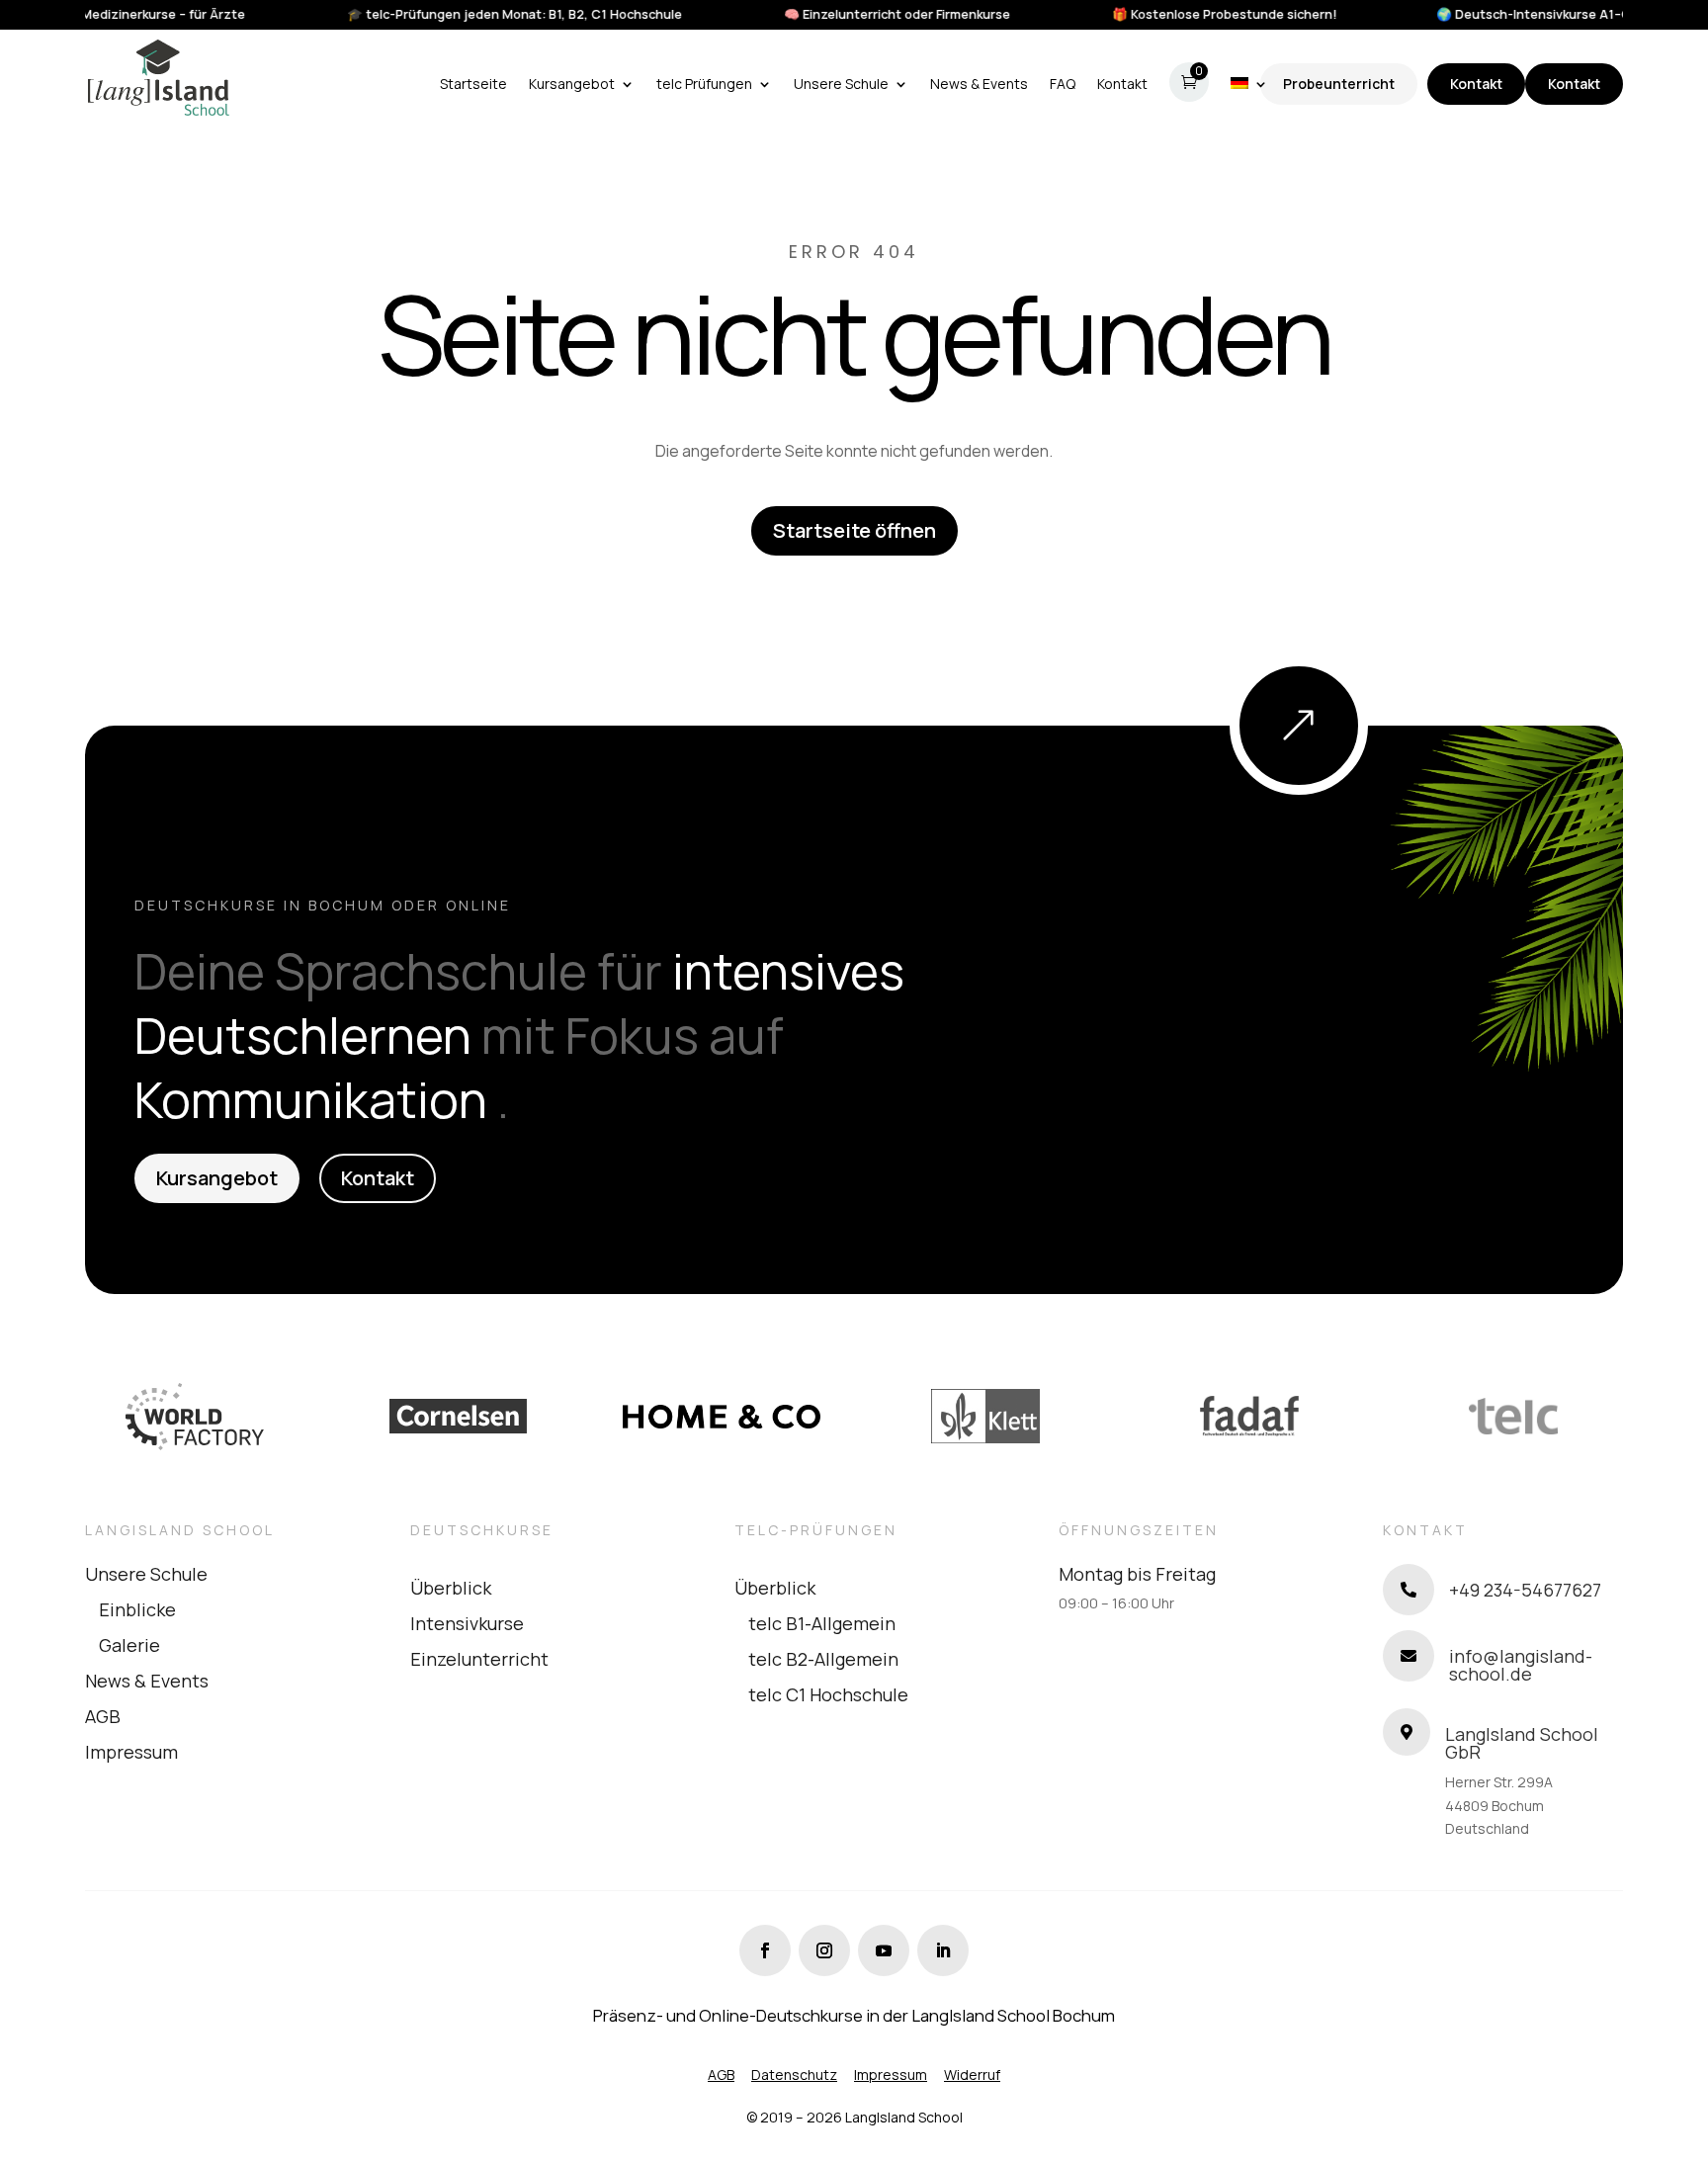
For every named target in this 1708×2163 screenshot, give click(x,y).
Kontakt (1476, 84)
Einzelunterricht (479, 1659)
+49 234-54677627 (1525, 1590)
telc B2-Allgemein (823, 1659)
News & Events (147, 1681)
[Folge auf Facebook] (765, 1950)
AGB (103, 1716)
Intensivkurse (467, 1623)
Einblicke (137, 1609)
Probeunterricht (1339, 84)
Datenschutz (794, 2075)
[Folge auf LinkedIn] (943, 1950)
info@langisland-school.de (1521, 1665)
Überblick (451, 1588)
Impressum (131, 1752)
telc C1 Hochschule (828, 1694)
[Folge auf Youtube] (884, 1950)
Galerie (129, 1645)
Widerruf (972, 2075)
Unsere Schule (146, 1574)
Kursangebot (217, 1178)
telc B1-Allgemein (822, 1623)
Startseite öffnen (854, 530)
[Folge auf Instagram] (824, 1950)
